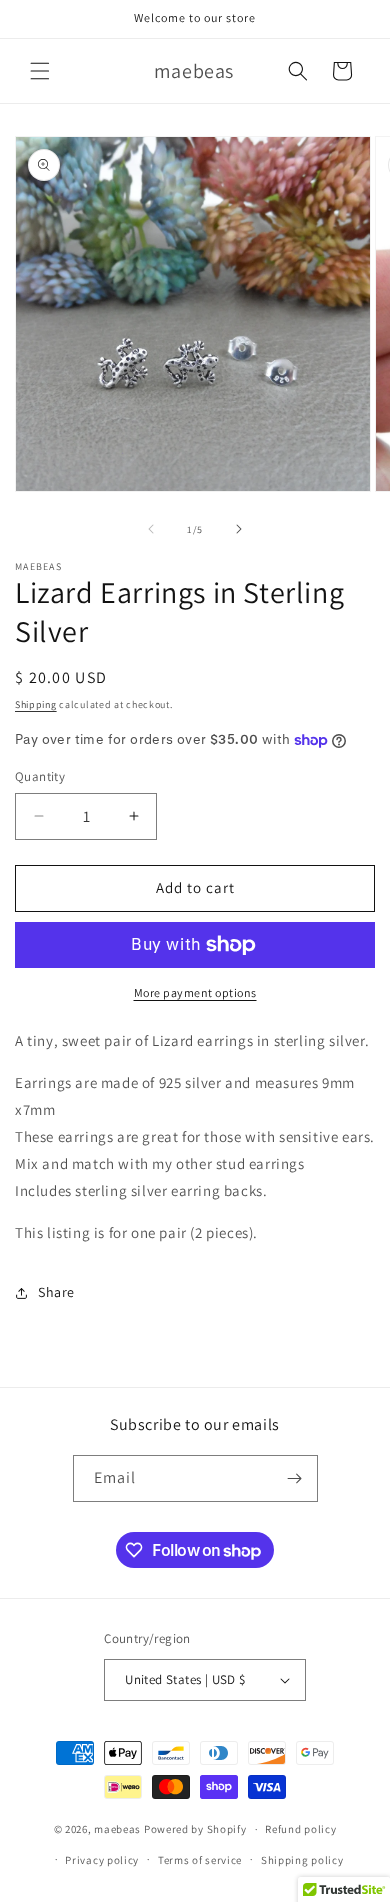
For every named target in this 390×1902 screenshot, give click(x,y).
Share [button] (56, 1292)
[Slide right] (239, 529)
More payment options (195, 992)
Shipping (36, 704)
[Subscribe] (295, 1478)
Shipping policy (302, 1860)
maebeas (117, 1829)
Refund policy (300, 1829)
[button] (40, 71)
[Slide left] (151, 529)
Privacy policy (102, 1860)
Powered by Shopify (195, 1829)
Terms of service (200, 1860)
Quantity (40, 776)
